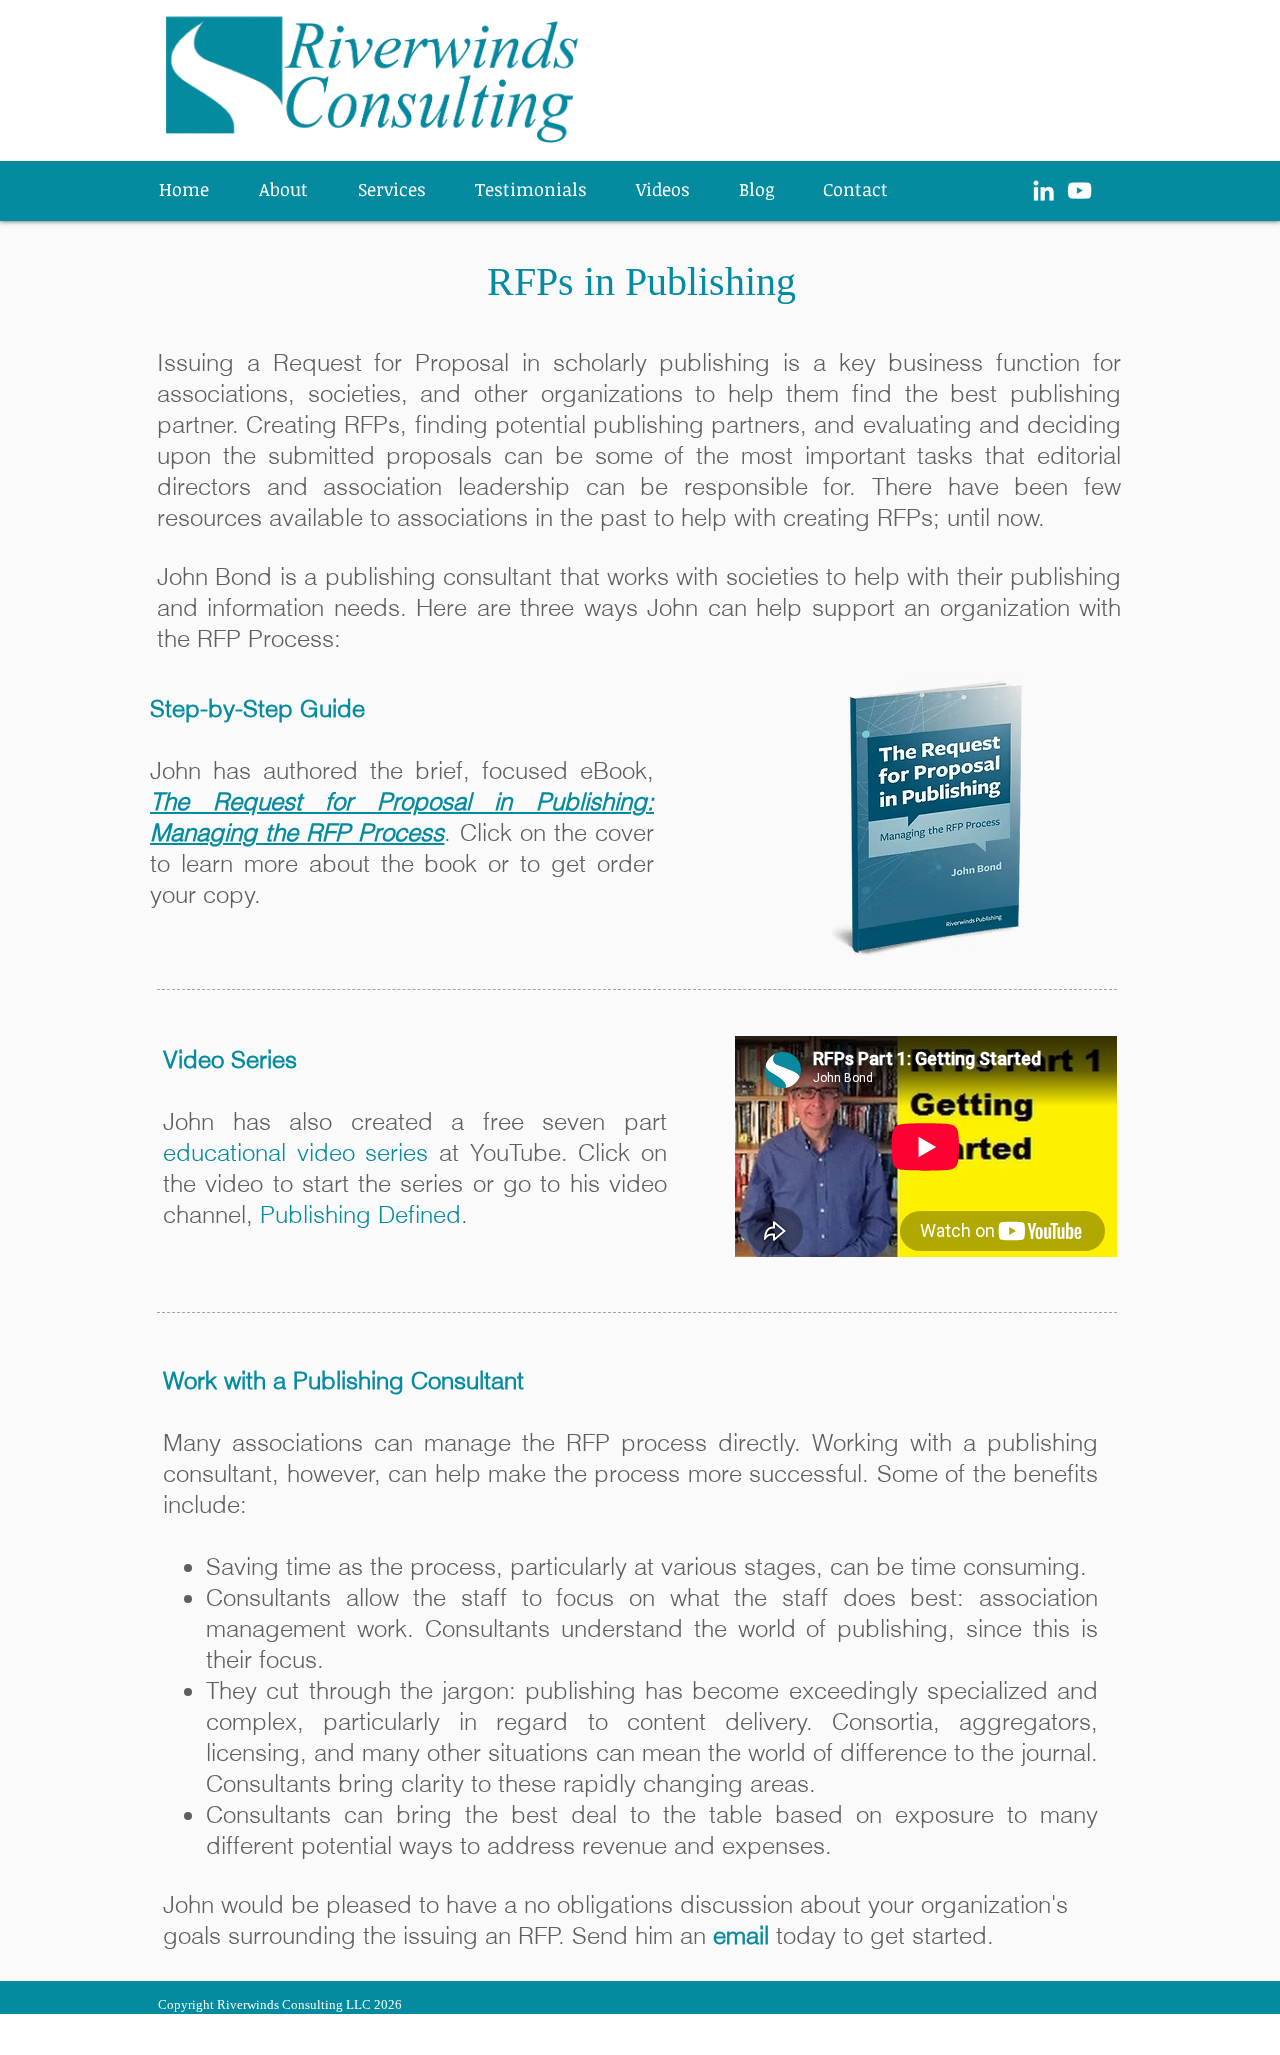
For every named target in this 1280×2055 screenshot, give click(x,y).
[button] (401, 189)
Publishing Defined (360, 1214)
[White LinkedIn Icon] (1043, 190)
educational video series (295, 1152)
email (741, 1935)
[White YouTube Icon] (1079, 190)
